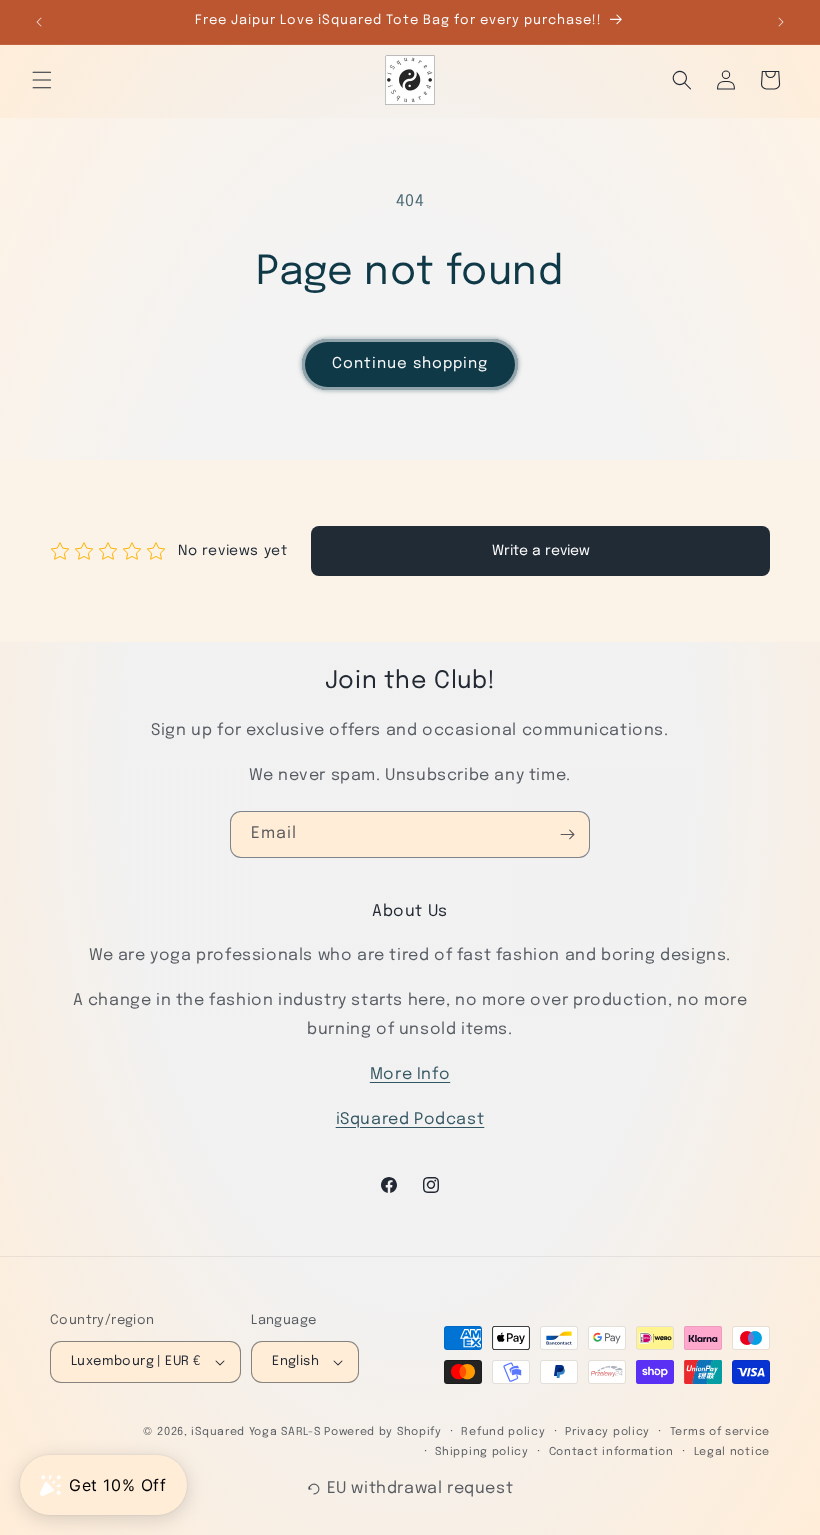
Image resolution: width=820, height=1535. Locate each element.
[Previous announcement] (39, 22)
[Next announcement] (781, 22)
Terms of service (720, 1432)
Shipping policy (482, 1452)
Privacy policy (607, 1432)
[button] (42, 80)
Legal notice (732, 1452)
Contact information (611, 1452)
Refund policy (503, 1432)
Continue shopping (410, 364)
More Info (410, 1074)
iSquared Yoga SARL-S (255, 1432)
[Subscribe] (567, 834)
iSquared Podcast (410, 1119)
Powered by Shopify (383, 1432)
